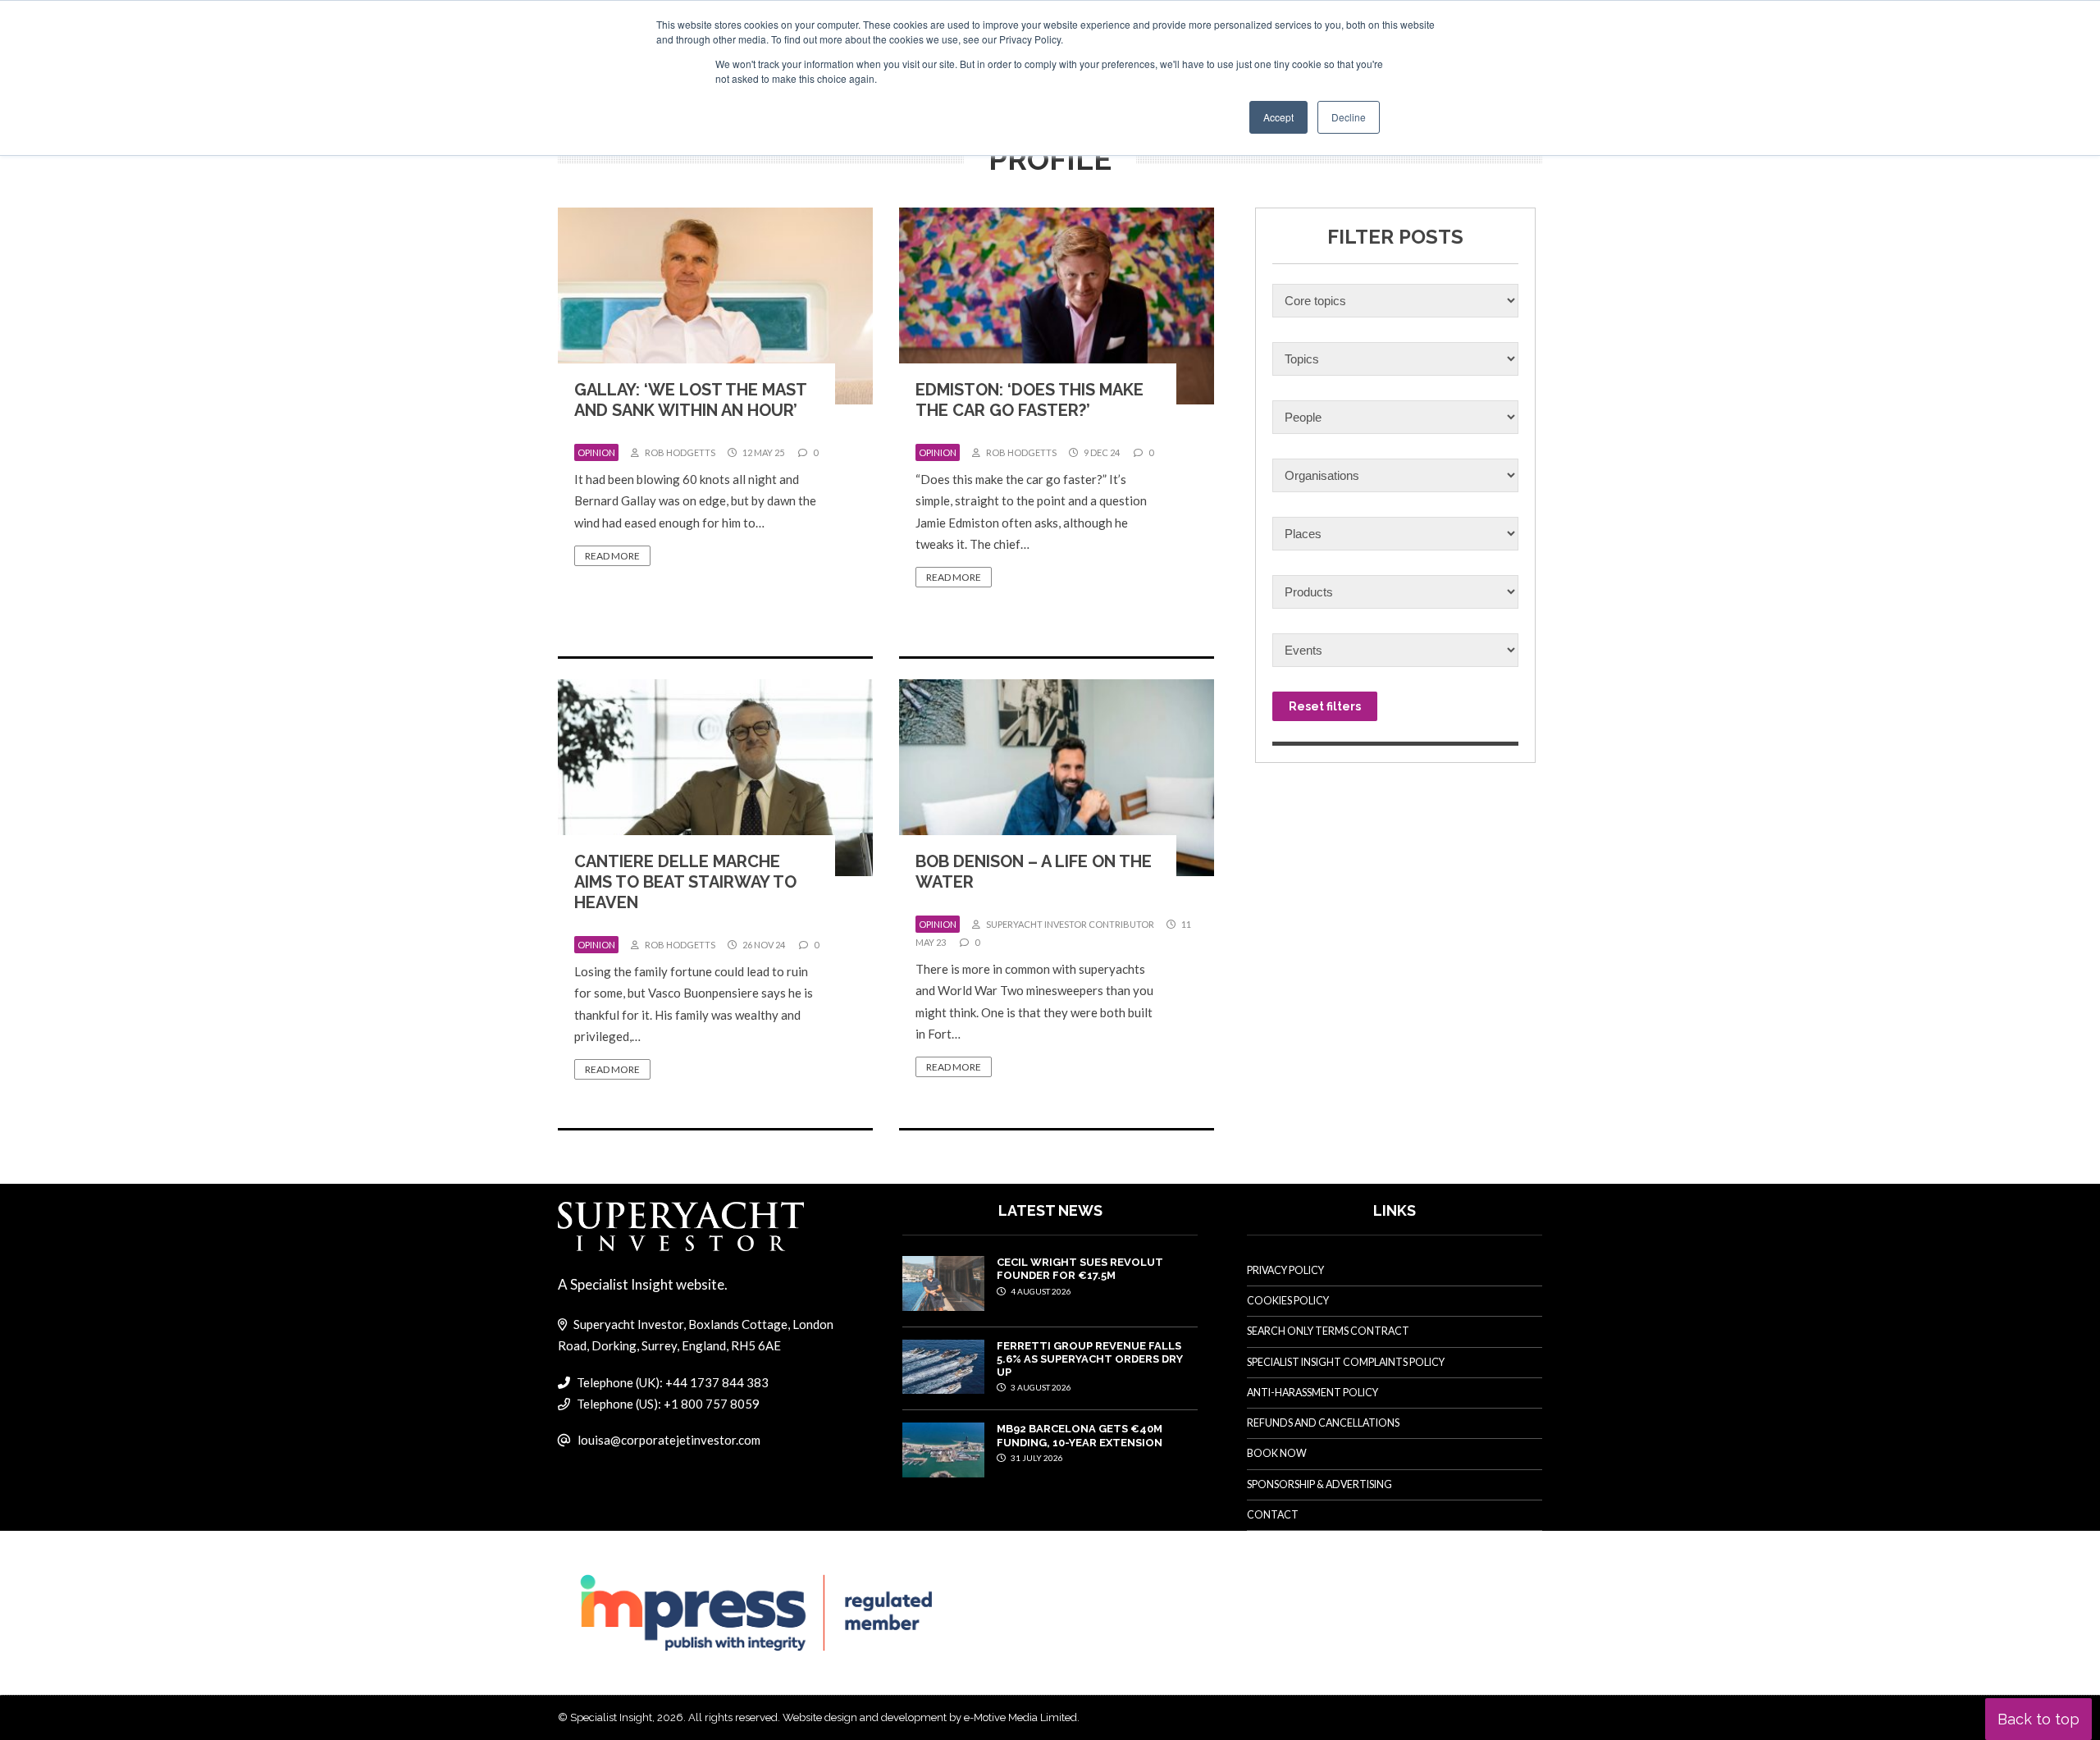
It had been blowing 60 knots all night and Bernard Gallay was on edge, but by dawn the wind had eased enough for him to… (695, 501)
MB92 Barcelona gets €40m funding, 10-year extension (1080, 1435)
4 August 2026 (1040, 1291)
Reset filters (1325, 706)
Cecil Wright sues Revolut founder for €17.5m (1080, 1269)
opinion (596, 452)
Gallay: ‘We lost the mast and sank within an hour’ (690, 400)
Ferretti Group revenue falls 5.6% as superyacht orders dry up (1090, 1359)
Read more (612, 556)
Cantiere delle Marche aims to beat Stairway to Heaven (685, 882)
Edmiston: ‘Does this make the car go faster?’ (1029, 400)
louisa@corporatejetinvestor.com (669, 1440)
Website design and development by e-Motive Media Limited (930, 1717)
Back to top (2038, 1719)
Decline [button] (1349, 117)
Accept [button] (1278, 117)
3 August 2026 (1040, 1387)
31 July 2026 (1036, 1458)
